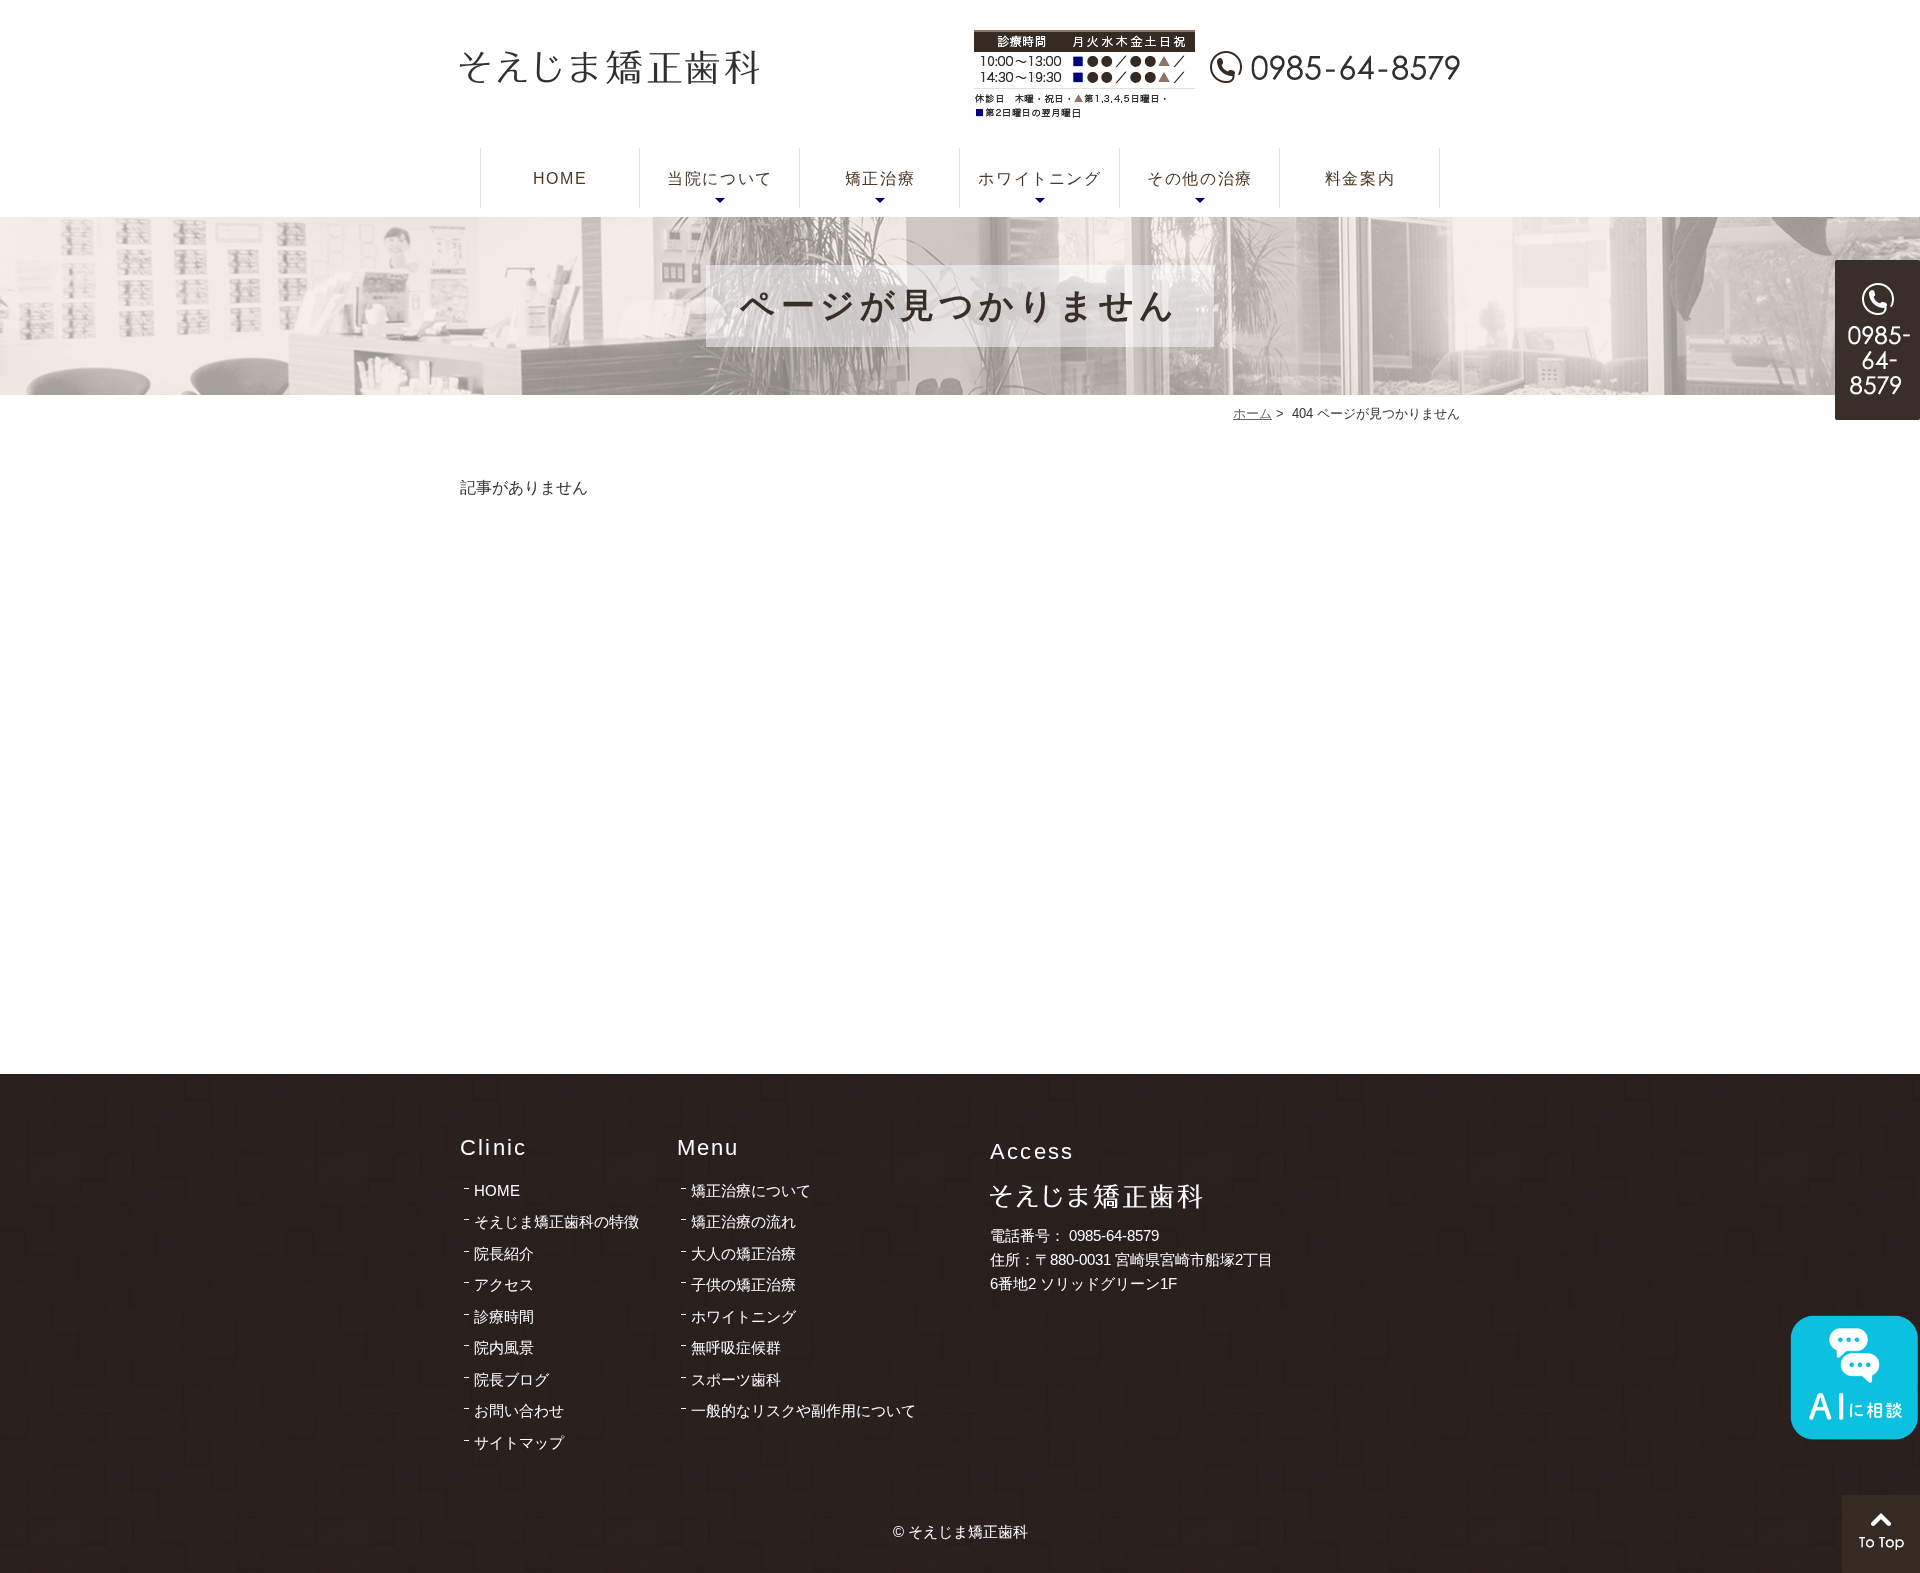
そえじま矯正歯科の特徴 (556, 1221)
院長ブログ (511, 1379)
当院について (720, 178)
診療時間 (504, 1316)
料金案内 (1360, 178)
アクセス (504, 1284)
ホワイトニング (1039, 178)
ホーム (1252, 413)
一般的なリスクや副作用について (803, 1410)
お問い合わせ (519, 1410)
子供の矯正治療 (743, 1284)
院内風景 (504, 1347)
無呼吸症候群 (736, 1347)
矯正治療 (880, 178)
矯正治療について (751, 1190)
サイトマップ (519, 1442)
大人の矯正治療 (743, 1253)
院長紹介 (504, 1253)
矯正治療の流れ (743, 1221)
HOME (560, 178)
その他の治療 (1200, 178)
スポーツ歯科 (736, 1379)
